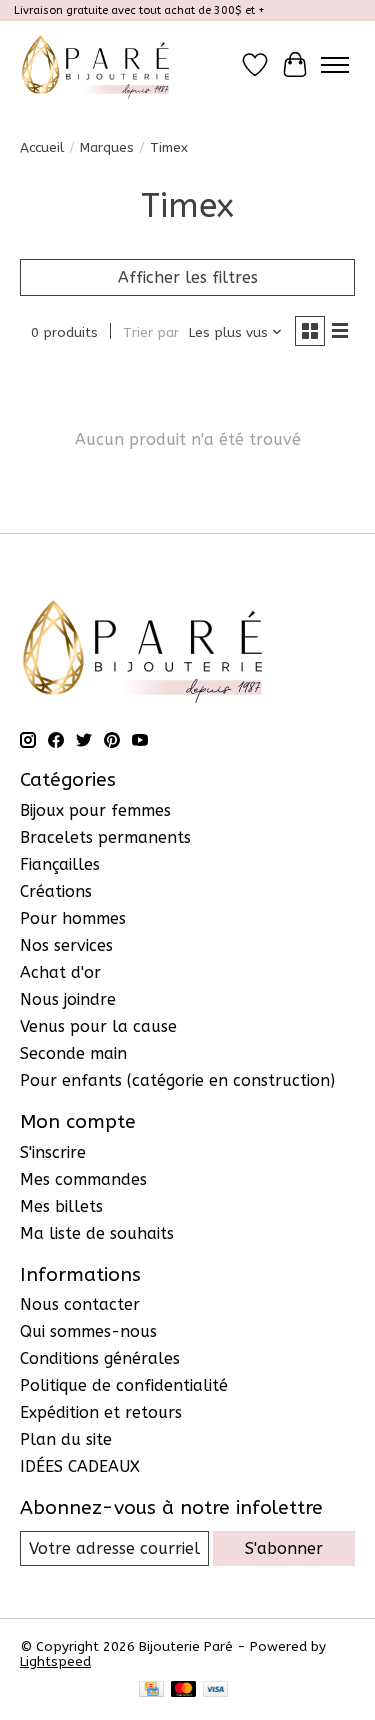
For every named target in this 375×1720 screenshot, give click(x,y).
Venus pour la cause (98, 1026)
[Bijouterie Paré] (95, 64)
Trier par (151, 332)
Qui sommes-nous (88, 1331)
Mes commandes (83, 1179)
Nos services (66, 945)
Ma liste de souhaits (97, 1233)
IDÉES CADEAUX (80, 1466)
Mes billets (61, 1206)
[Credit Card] (151, 1690)
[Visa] (216, 1690)
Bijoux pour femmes (95, 810)
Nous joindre (68, 999)
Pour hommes (73, 918)
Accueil (42, 147)
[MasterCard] (184, 1690)
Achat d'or (60, 972)
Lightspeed (55, 1661)
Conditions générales (100, 1358)
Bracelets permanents (105, 837)
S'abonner (284, 1548)
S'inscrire (53, 1152)
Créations (56, 891)
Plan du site (66, 1439)
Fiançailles (60, 864)
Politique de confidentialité (124, 1385)
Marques (107, 147)
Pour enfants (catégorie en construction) (177, 1080)
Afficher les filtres (188, 277)
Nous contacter (80, 1304)
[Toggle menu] (335, 65)
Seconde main (73, 1053)
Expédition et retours (101, 1412)
